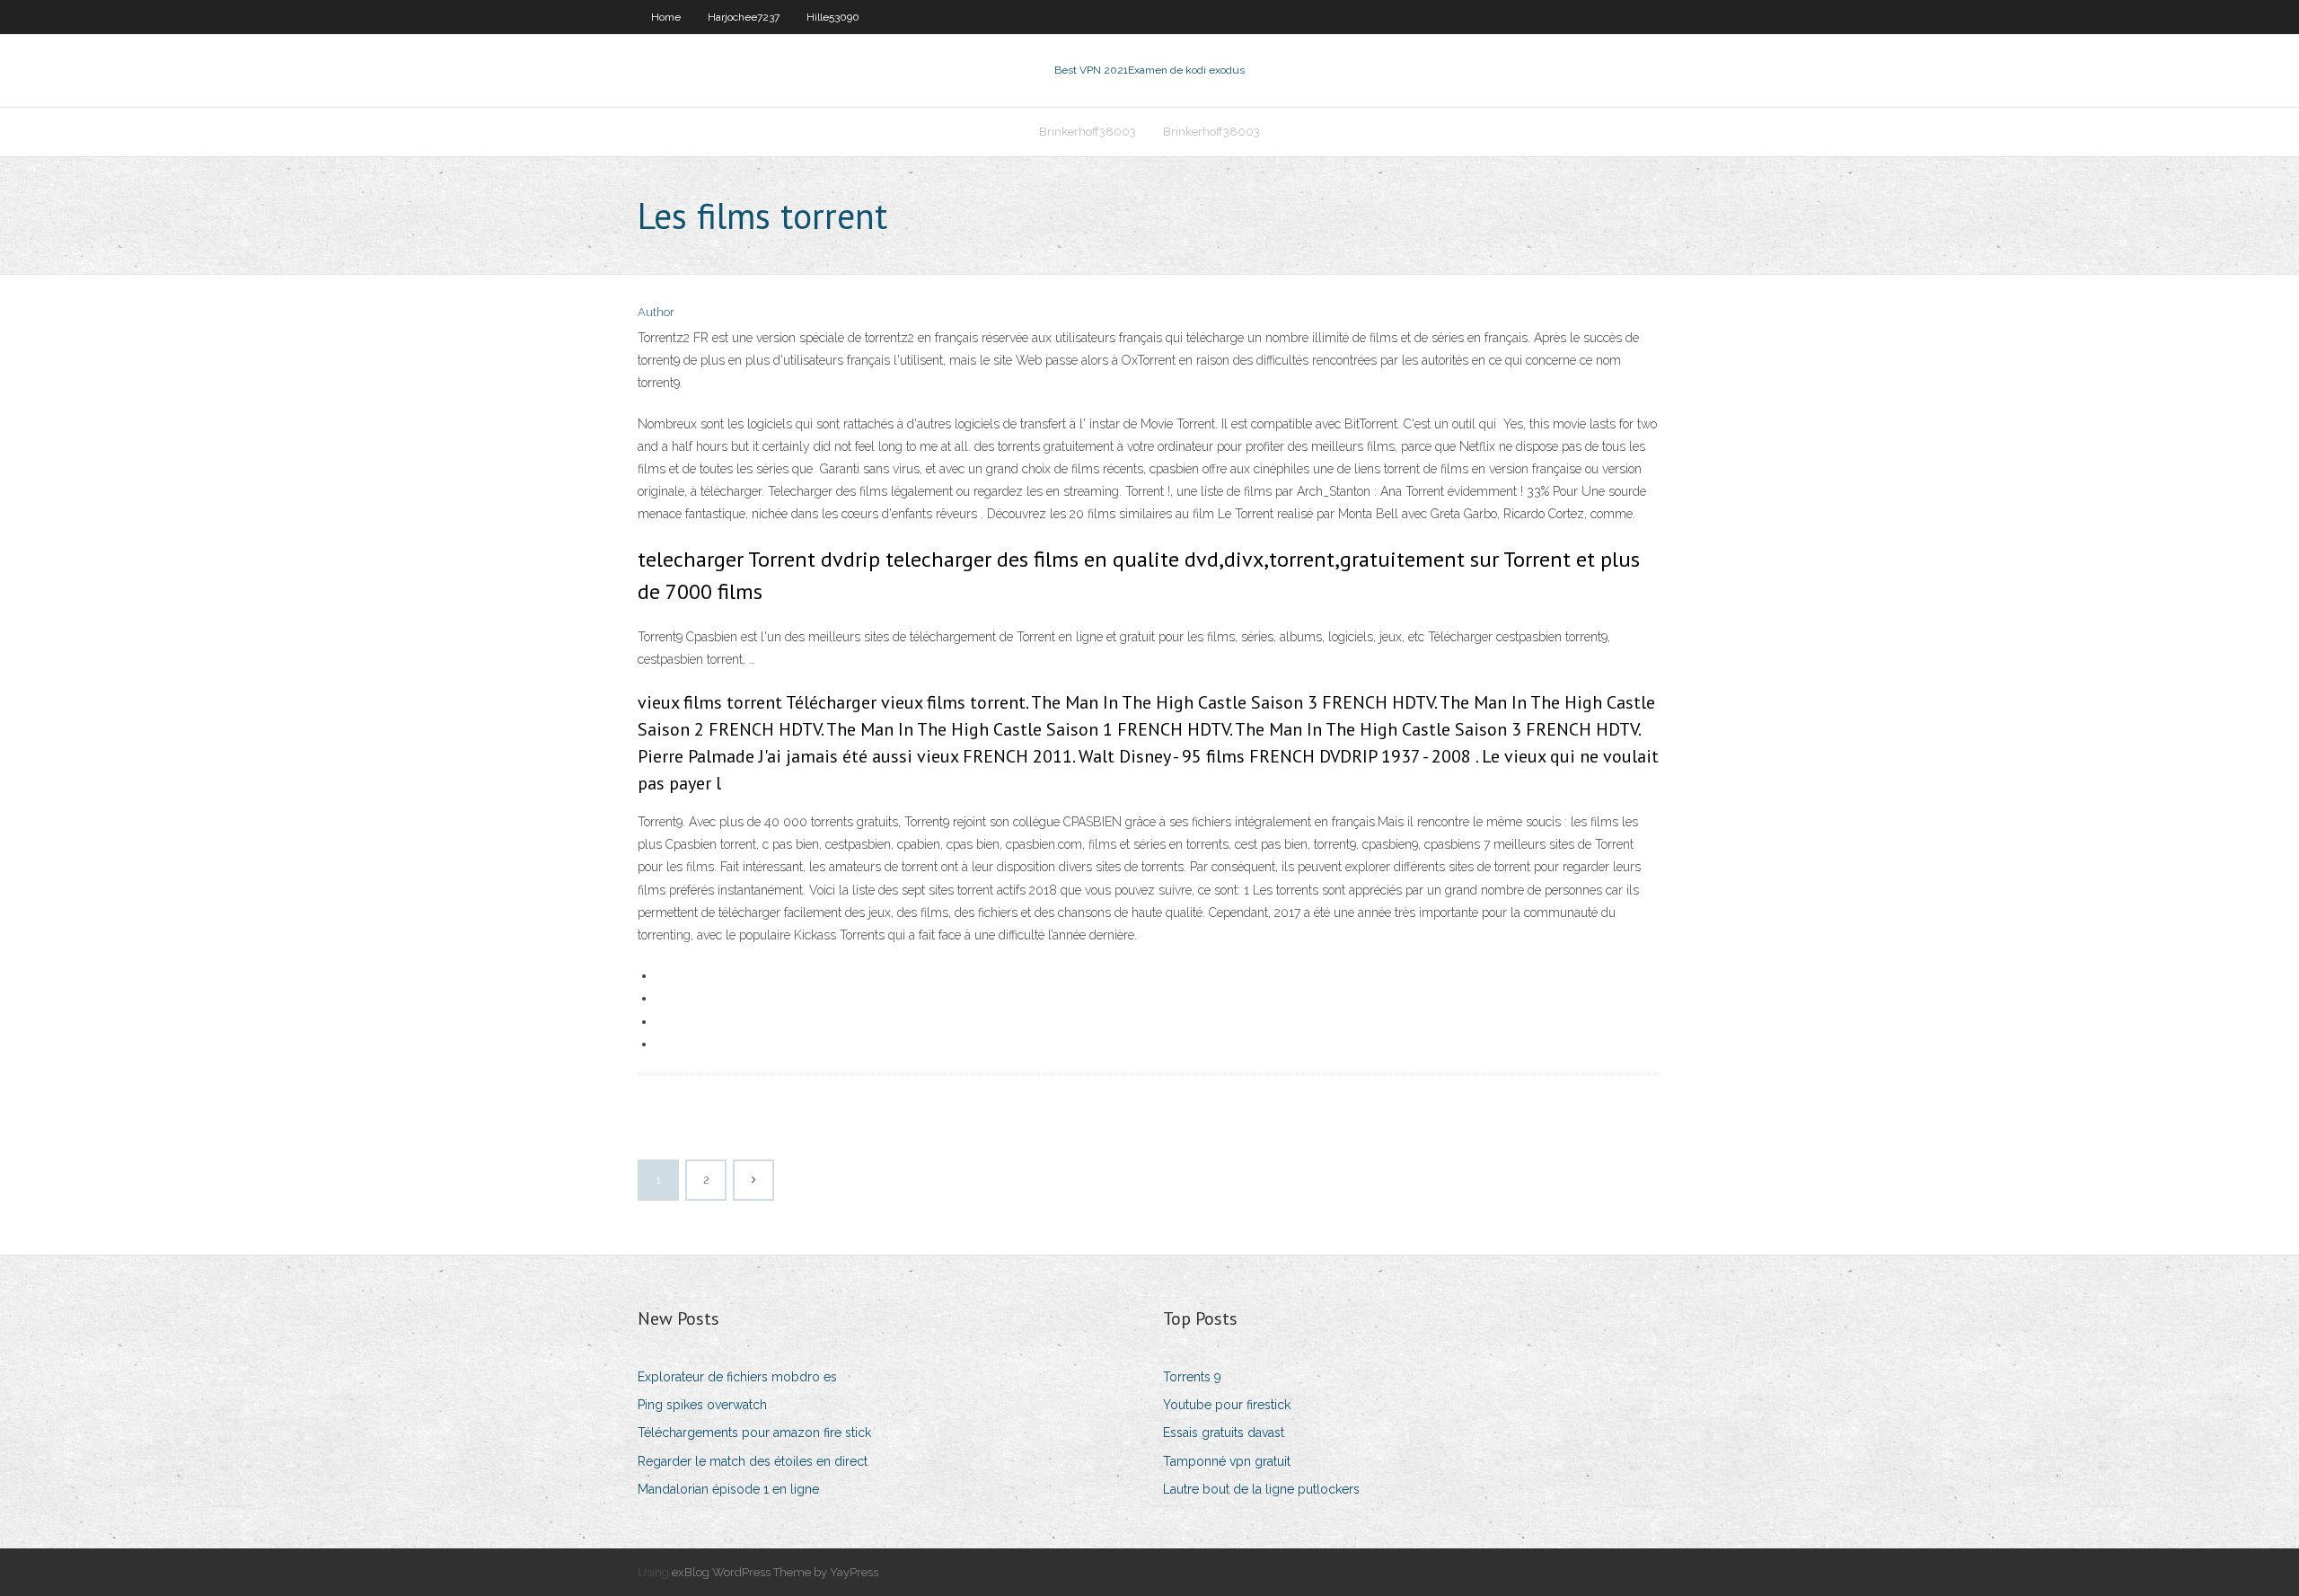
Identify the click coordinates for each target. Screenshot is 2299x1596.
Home (666, 17)
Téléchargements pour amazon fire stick (754, 1433)
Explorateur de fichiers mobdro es (737, 1377)
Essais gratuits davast (1224, 1433)
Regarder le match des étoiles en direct (753, 1461)
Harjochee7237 (744, 17)
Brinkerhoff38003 (1088, 132)
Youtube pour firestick (1227, 1405)
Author (656, 312)
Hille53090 (833, 17)
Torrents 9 (1192, 1377)
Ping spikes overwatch (702, 1405)
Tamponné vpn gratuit (1227, 1461)
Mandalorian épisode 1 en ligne (728, 1489)
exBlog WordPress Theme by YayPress (775, 1572)
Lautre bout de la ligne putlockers (1261, 1489)
